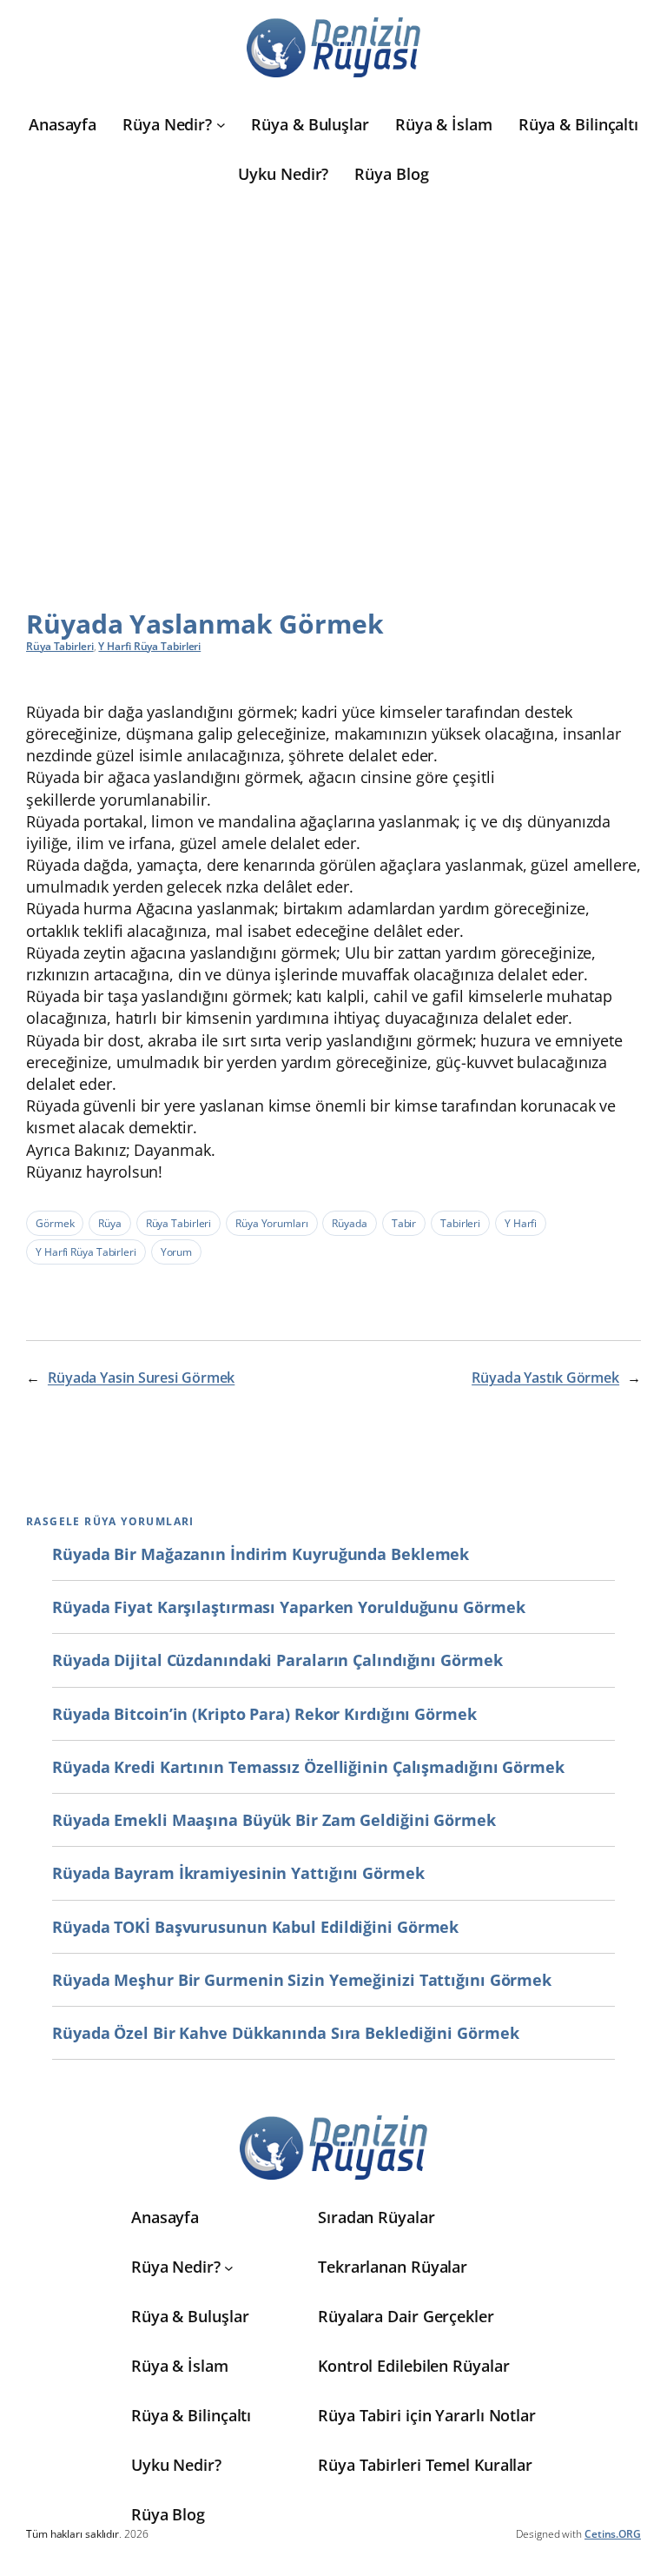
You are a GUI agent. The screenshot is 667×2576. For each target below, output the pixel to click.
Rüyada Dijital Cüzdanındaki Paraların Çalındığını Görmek (277, 1660)
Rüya (110, 1223)
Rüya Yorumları (272, 1223)
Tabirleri (460, 1223)
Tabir (404, 1223)
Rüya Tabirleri (60, 646)
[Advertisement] (333, 368)
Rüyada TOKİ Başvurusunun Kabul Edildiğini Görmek (255, 1927)
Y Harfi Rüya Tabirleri (149, 646)
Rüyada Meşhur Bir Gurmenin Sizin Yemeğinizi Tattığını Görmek (302, 1980)
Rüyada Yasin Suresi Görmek (141, 1378)
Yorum (177, 1252)
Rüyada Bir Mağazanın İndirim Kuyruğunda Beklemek (261, 1554)
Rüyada (349, 1223)
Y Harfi (521, 1223)
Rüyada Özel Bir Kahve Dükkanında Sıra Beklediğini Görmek (285, 2033)
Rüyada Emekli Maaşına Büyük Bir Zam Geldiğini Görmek (274, 1820)
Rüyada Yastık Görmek (545, 1378)
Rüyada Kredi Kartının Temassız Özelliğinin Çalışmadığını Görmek (308, 1767)
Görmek (55, 1223)
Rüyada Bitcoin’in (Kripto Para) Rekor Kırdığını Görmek (264, 1714)
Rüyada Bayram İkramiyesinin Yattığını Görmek (238, 1873)
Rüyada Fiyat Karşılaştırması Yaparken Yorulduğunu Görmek (288, 1607)
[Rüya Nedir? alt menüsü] (221, 125)
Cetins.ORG (613, 2534)
